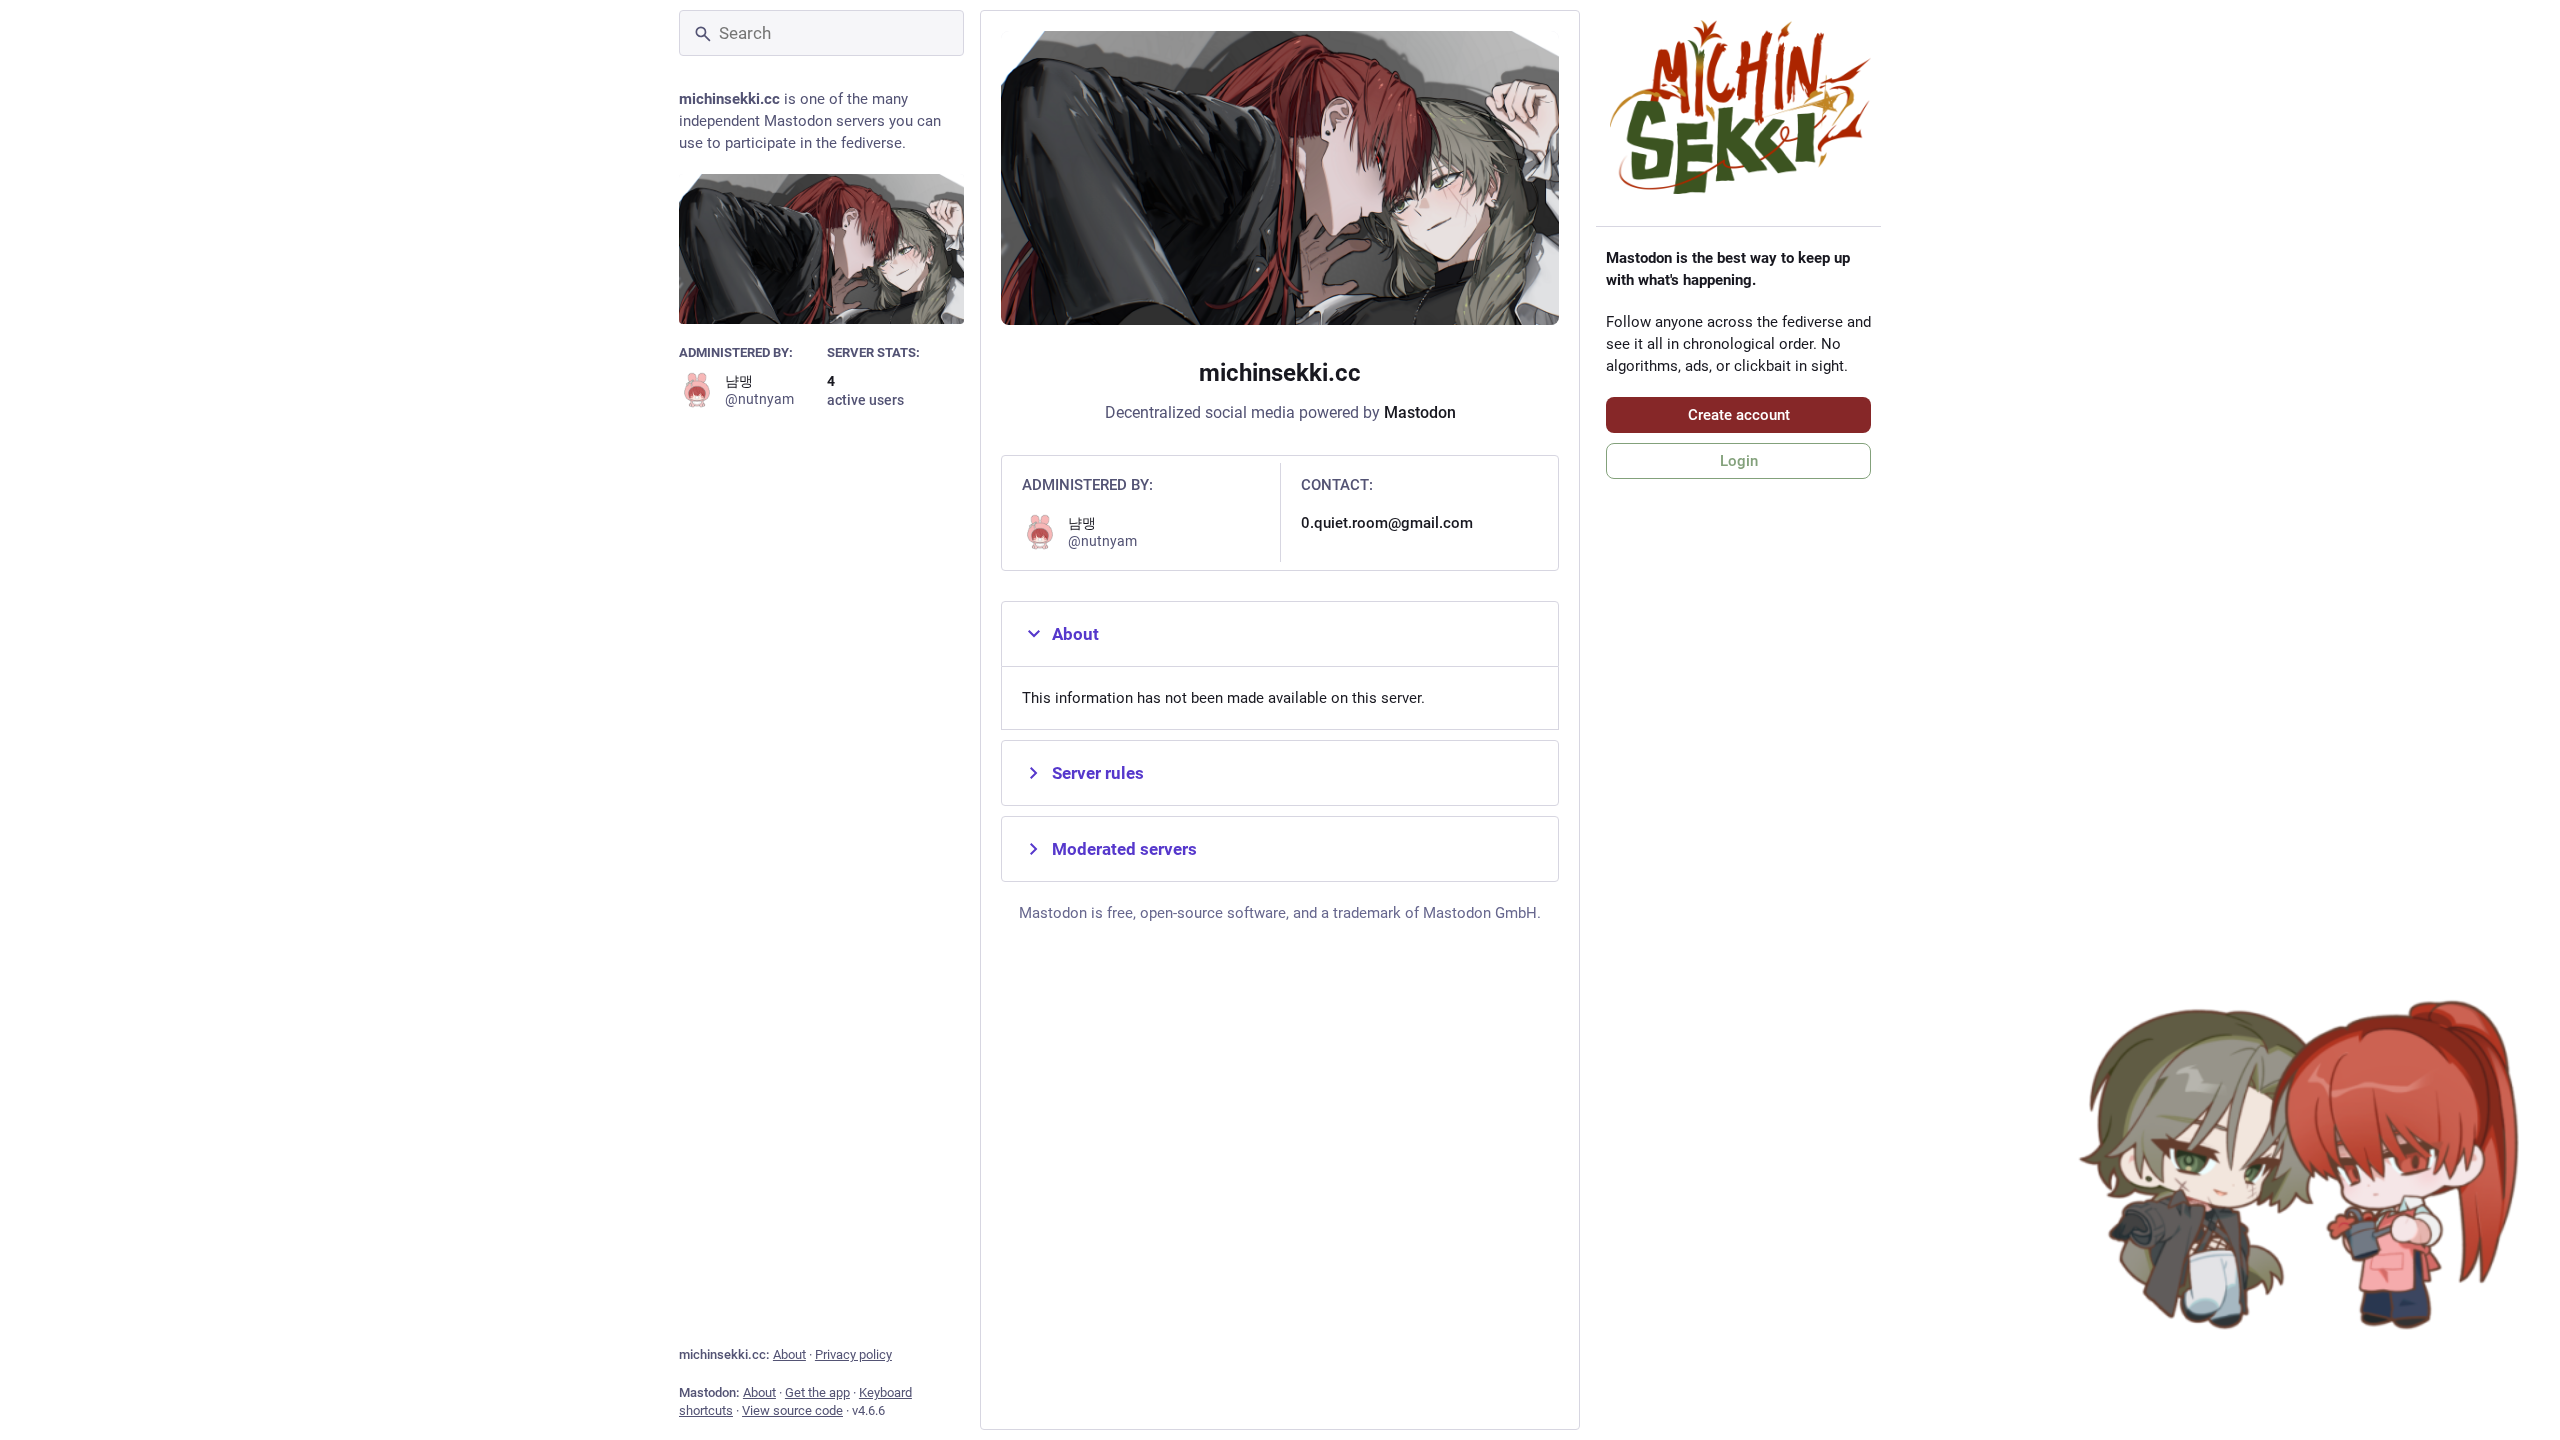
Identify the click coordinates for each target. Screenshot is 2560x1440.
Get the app (817, 1392)
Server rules (1098, 773)
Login (1739, 461)
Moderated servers (1124, 849)
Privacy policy (853, 1354)
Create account (1739, 415)
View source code (792, 1410)
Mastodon (1420, 412)
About (789, 1354)
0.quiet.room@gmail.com (1387, 523)
